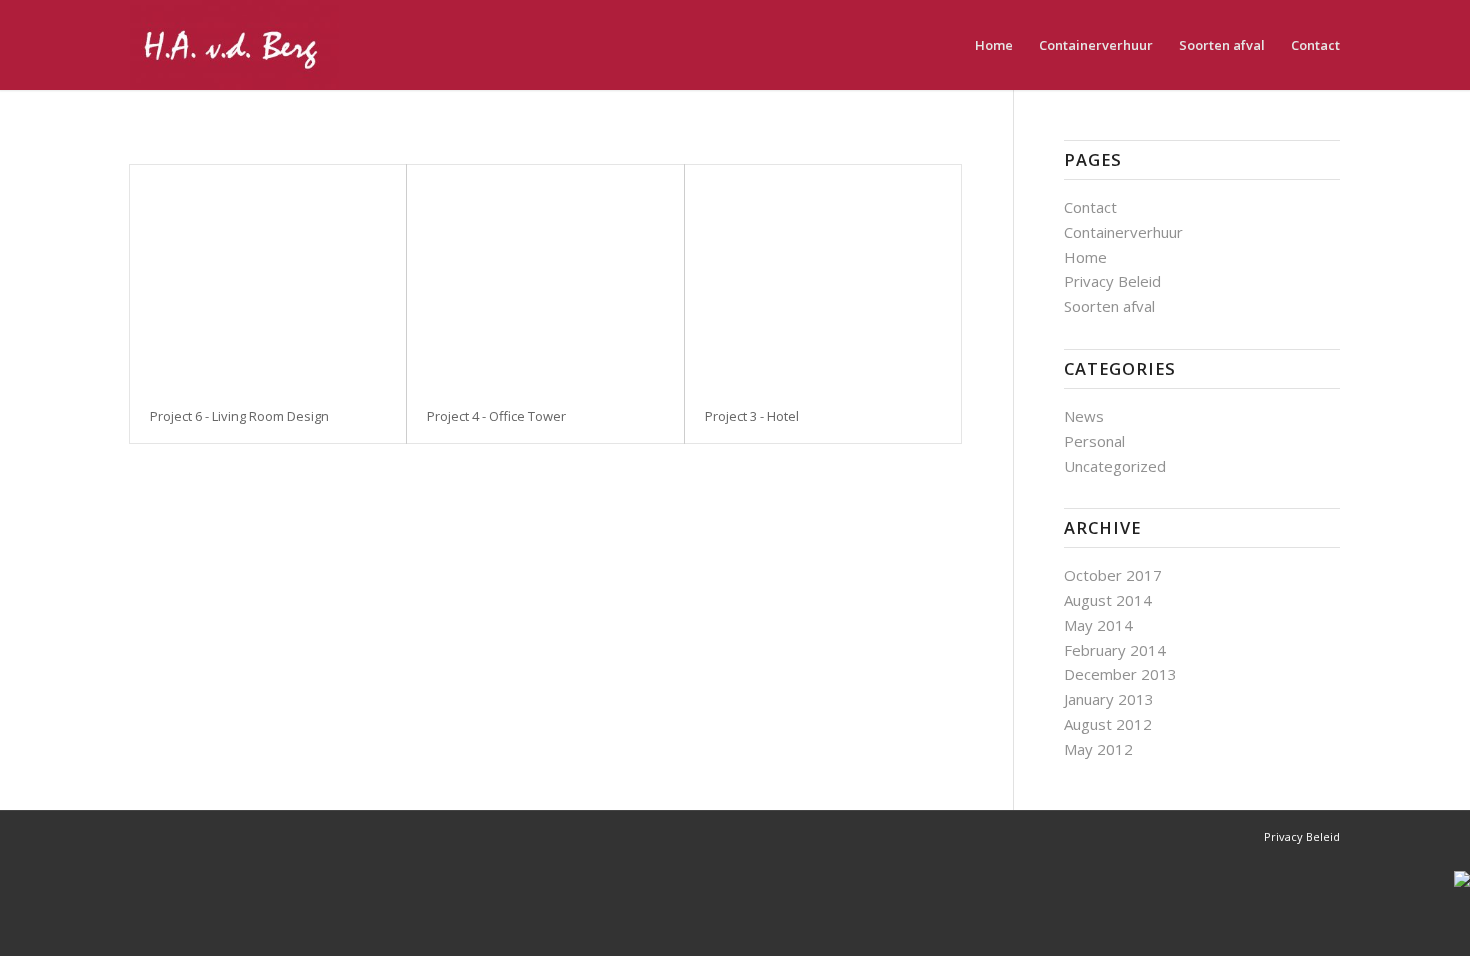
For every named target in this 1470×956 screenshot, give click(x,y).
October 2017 (1113, 575)
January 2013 (1109, 699)
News (1084, 416)
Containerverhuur (1123, 232)
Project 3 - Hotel (752, 416)
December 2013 (1120, 674)
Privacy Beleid (1112, 281)
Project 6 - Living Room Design (239, 416)
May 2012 (1098, 749)
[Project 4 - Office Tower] (545, 277)
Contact (1090, 207)
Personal (1094, 441)
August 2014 (1108, 600)
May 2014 (1098, 625)
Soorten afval (1109, 306)
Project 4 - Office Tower (496, 416)
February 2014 (1115, 650)
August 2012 (1108, 724)
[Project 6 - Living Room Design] (268, 277)
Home (1085, 257)
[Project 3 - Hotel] (823, 277)
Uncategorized (1115, 466)
